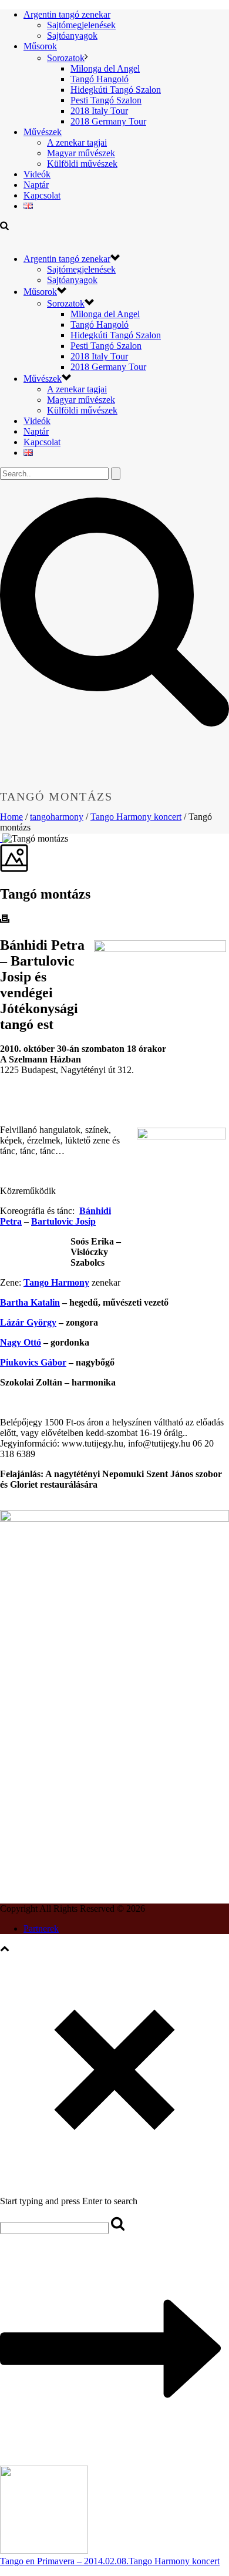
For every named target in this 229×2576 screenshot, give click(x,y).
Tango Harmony (56, 1282)
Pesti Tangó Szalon (106, 100)
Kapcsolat (42, 195)
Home (11, 817)
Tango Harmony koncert (136, 817)
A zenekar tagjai (77, 142)
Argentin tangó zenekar (67, 14)
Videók (37, 174)
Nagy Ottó (21, 1342)
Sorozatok (66, 58)
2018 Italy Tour (99, 111)
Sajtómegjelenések (81, 25)
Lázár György (28, 1322)
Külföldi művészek (82, 164)
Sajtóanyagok (72, 36)
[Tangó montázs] (1, 838)
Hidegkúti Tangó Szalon (116, 90)
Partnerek (41, 1928)
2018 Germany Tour (108, 121)
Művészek (43, 132)
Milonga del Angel (105, 68)
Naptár (36, 185)
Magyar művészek (81, 153)
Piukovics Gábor (33, 1362)
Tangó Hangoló (100, 79)
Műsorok (40, 46)
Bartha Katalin (30, 1302)
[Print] (5, 920)
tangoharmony (57, 817)
